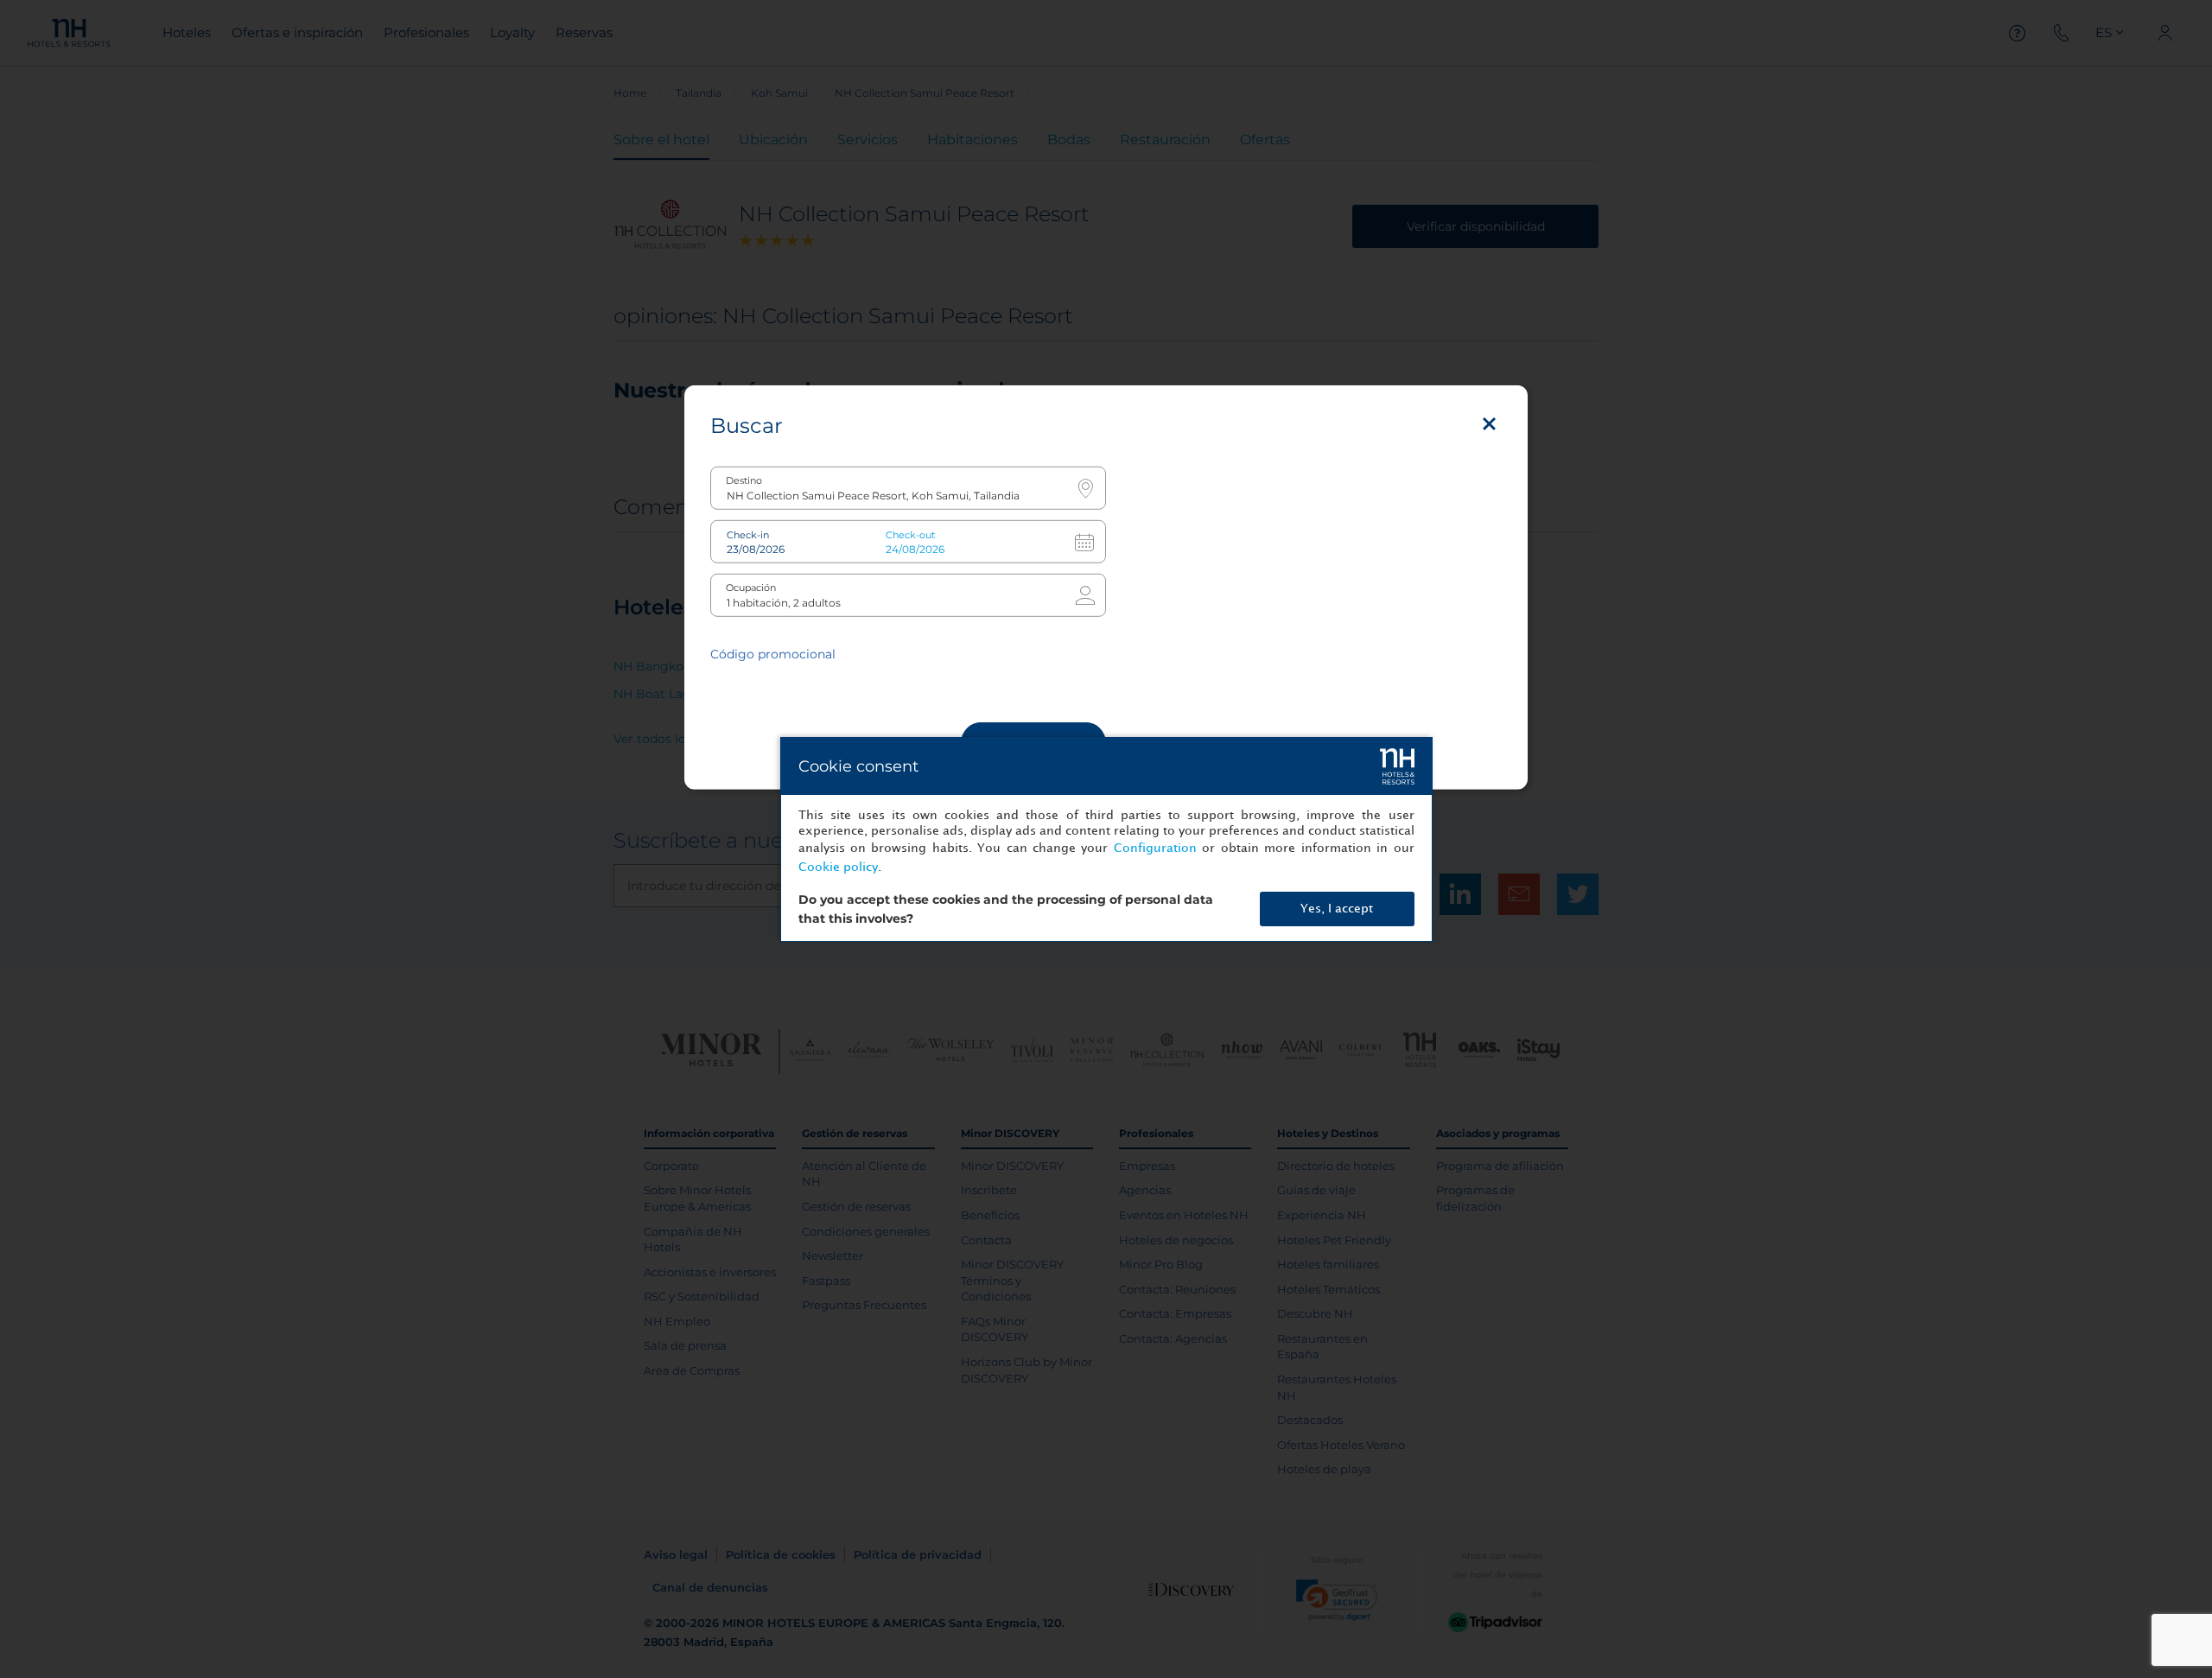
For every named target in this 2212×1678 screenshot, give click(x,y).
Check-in (748, 534)
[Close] (1489, 423)
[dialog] (1106, 839)
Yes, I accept (1337, 909)
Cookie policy (838, 867)
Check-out (910, 534)
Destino (744, 480)
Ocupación (751, 587)
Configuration (1155, 848)
